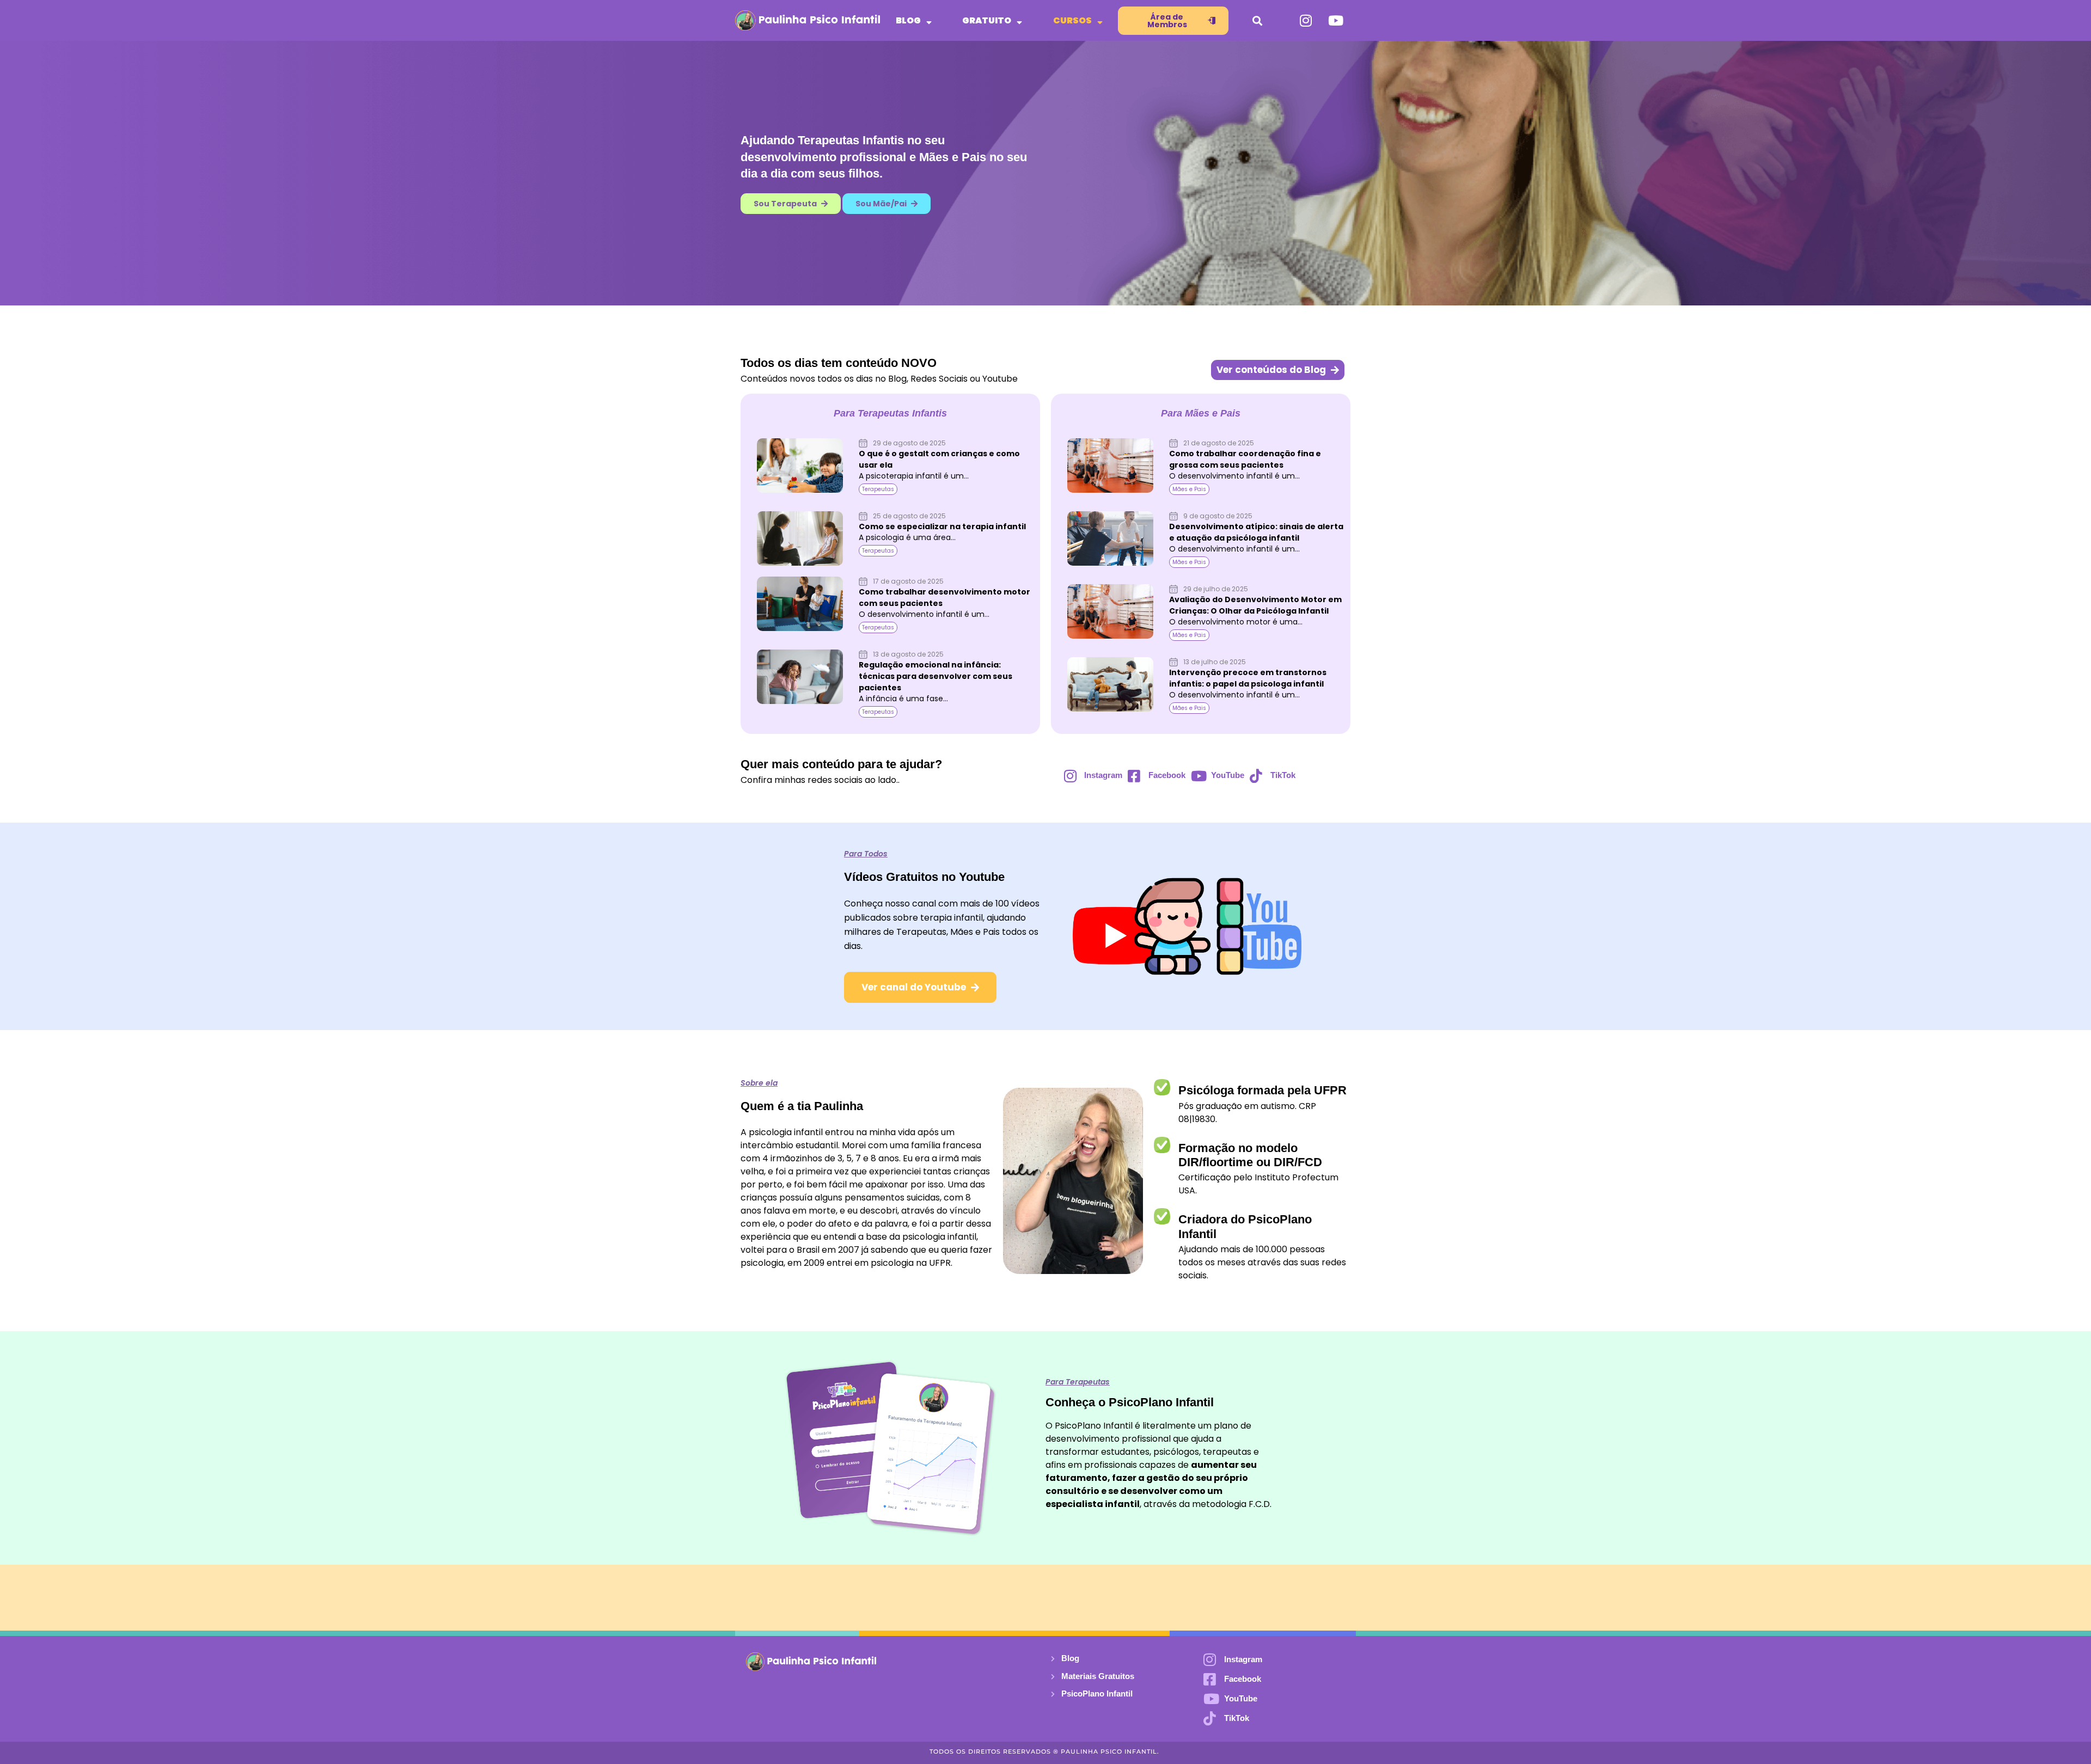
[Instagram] (1306, 21)
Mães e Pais (1189, 489)
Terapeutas (878, 489)
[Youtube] (1336, 21)
